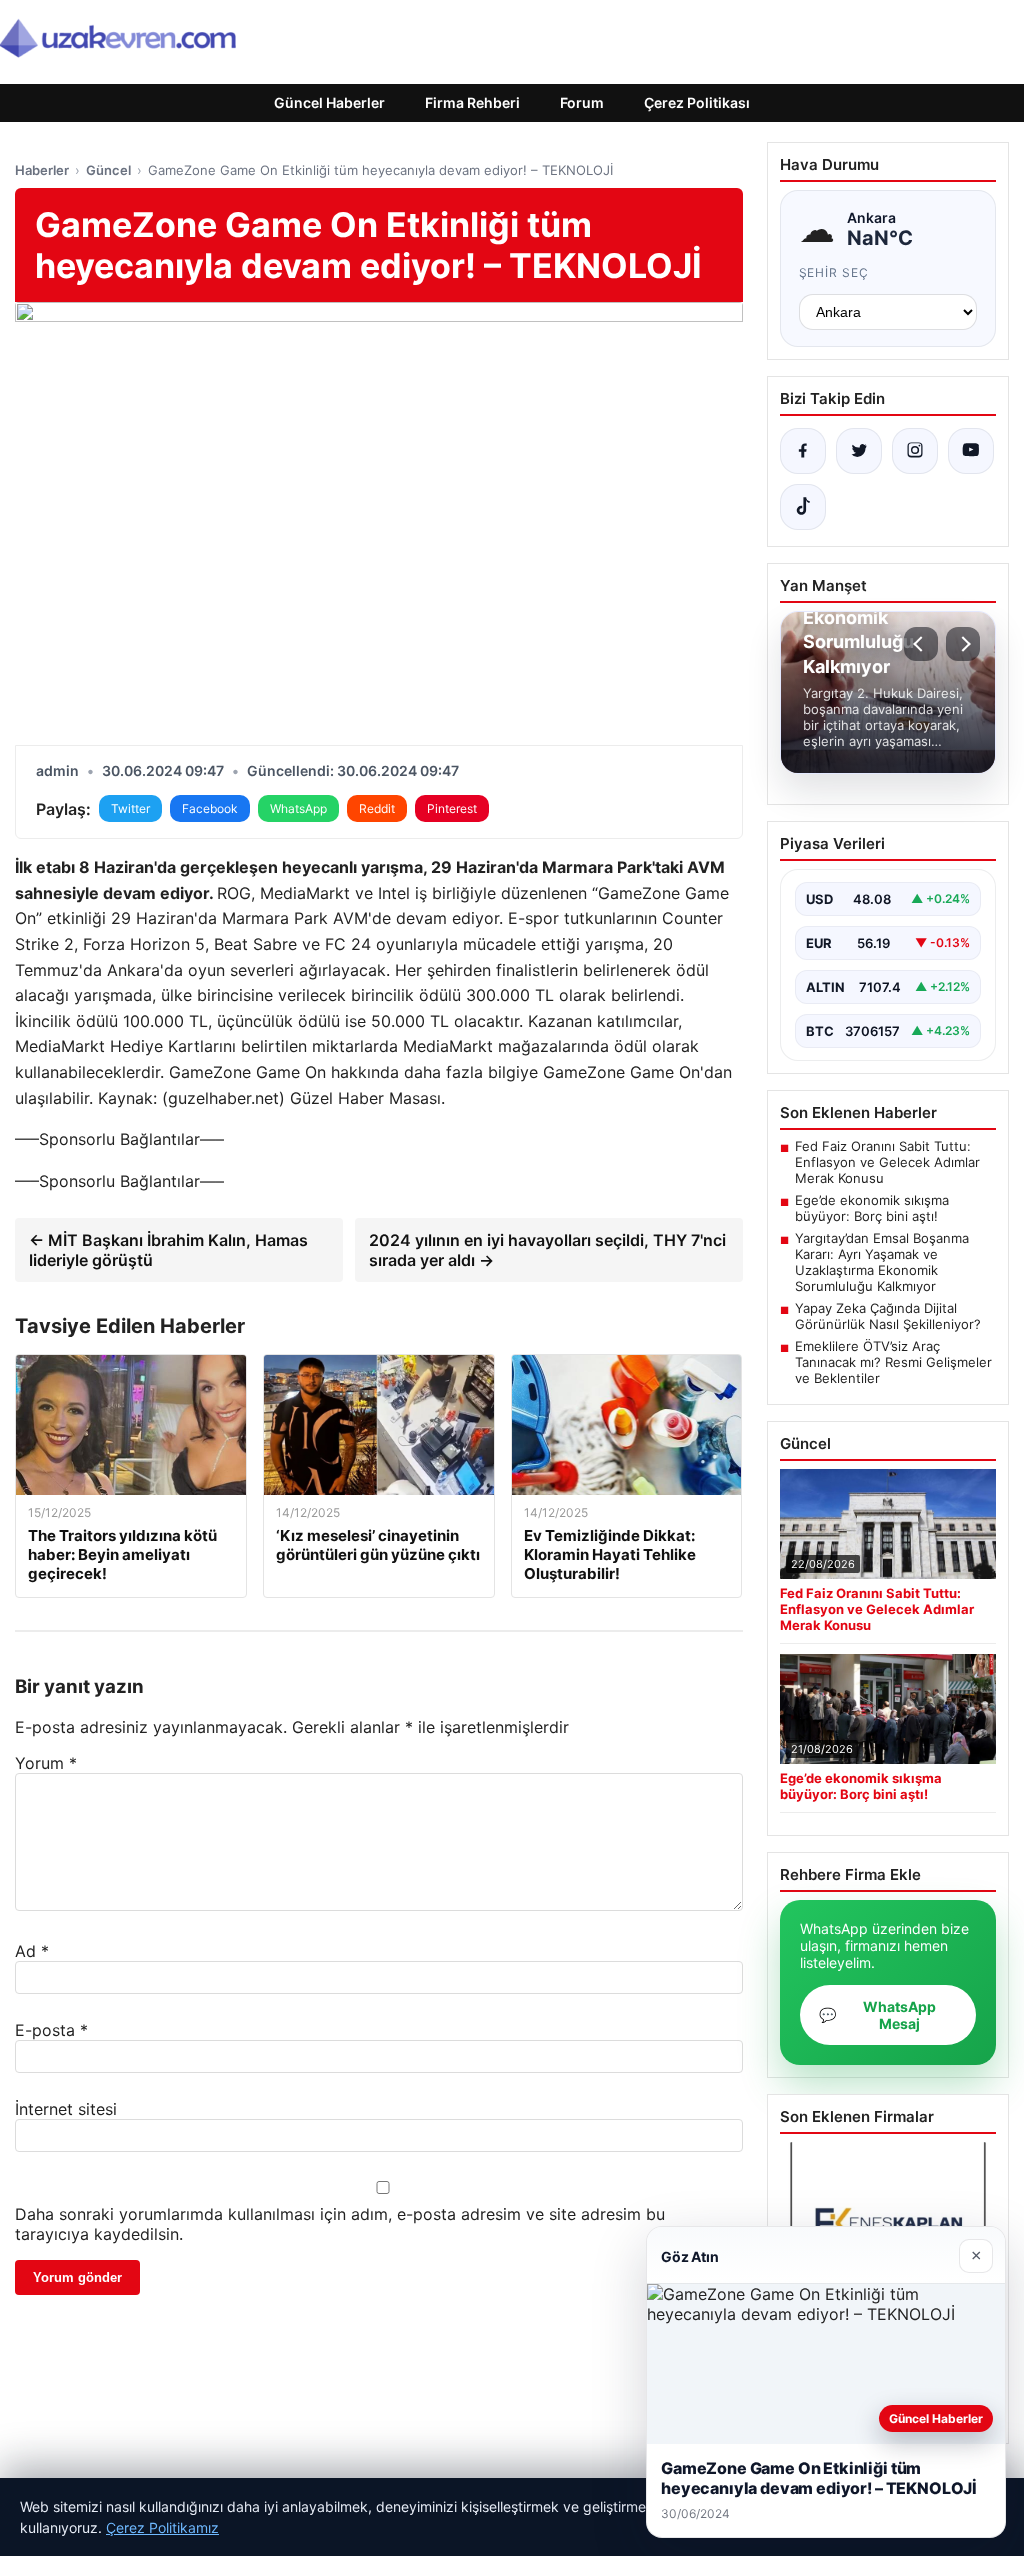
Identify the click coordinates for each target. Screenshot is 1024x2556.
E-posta (51, 2030)
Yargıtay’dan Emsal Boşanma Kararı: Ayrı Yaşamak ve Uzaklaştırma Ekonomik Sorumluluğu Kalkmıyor (882, 1262)
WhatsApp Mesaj (877, 2015)
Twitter (130, 808)
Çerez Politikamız (162, 2527)
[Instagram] (915, 451)
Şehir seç (834, 272)
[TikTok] (803, 507)
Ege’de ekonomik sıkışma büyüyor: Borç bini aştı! (872, 1208)
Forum (582, 102)
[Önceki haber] (921, 644)
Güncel (108, 170)
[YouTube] (971, 451)
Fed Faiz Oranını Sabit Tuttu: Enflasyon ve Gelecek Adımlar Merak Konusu (887, 1162)
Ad (32, 1951)
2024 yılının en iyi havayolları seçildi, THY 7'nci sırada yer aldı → (547, 1250)
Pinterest (452, 808)
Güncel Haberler (329, 102)
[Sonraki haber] (963, 644)
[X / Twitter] (859, 451)
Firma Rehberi (472, 102)
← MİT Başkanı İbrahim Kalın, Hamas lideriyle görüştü (168, 1250)
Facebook (210, 808)
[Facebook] (803, 451)
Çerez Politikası (697, 102)
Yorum (46, 1763)
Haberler (42, 170)
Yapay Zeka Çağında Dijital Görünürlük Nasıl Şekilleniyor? (888, 1316)
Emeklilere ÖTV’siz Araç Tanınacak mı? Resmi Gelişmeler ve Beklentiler (893, 1362)
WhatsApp (298, 808)
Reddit (377, 808)
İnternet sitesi (66, 2109)
